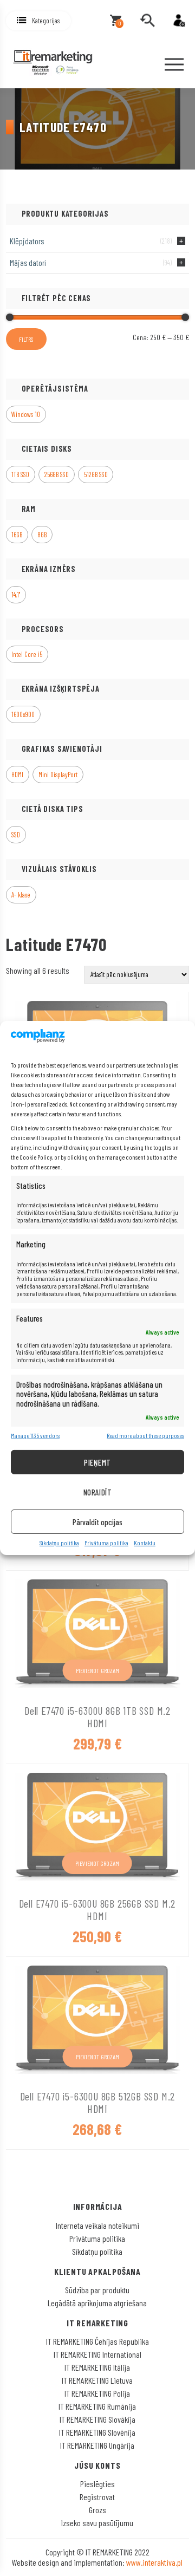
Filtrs (26, 339)
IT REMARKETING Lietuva (97, 2380)
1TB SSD (20, 474)
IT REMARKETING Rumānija (97, 2406)
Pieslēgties (97, 2484)
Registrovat (97, 2497)
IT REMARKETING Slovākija (97, 2419)
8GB (42, 535)
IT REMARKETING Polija (97, 2393)
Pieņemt (97, 1462)
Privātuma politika (106, 1543)
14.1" (16, 595)
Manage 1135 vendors (35, 1435)
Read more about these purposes (145, 1435)
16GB (17, 535)
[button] (38, 21)
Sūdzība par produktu (97, 2290)
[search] (147, 21)
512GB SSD (96, 474)
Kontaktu (145, 1543)
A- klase (21, 895)
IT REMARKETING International (97, 2354)
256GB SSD (57, 474)
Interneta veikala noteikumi (97, 2225)
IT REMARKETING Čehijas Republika (97, 2341)
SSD (16, 835)
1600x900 (23, 714)
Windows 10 (26, 414)
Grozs (97, 2510)
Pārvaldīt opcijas (97, 1522)
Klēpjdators (27, 241)
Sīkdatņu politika (59, 1543)
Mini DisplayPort (58, 775)
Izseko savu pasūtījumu (97, 2523)
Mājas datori (28, 263)
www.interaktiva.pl (154, 2562)
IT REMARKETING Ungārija (97, 2445)
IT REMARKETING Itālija (97, 2367)
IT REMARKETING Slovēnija (97, 2432)
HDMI (17, 775)
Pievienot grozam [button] (98, 1670)
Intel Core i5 (27, 654)
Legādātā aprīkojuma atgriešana (97, 2303)
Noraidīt (98, 1492)
